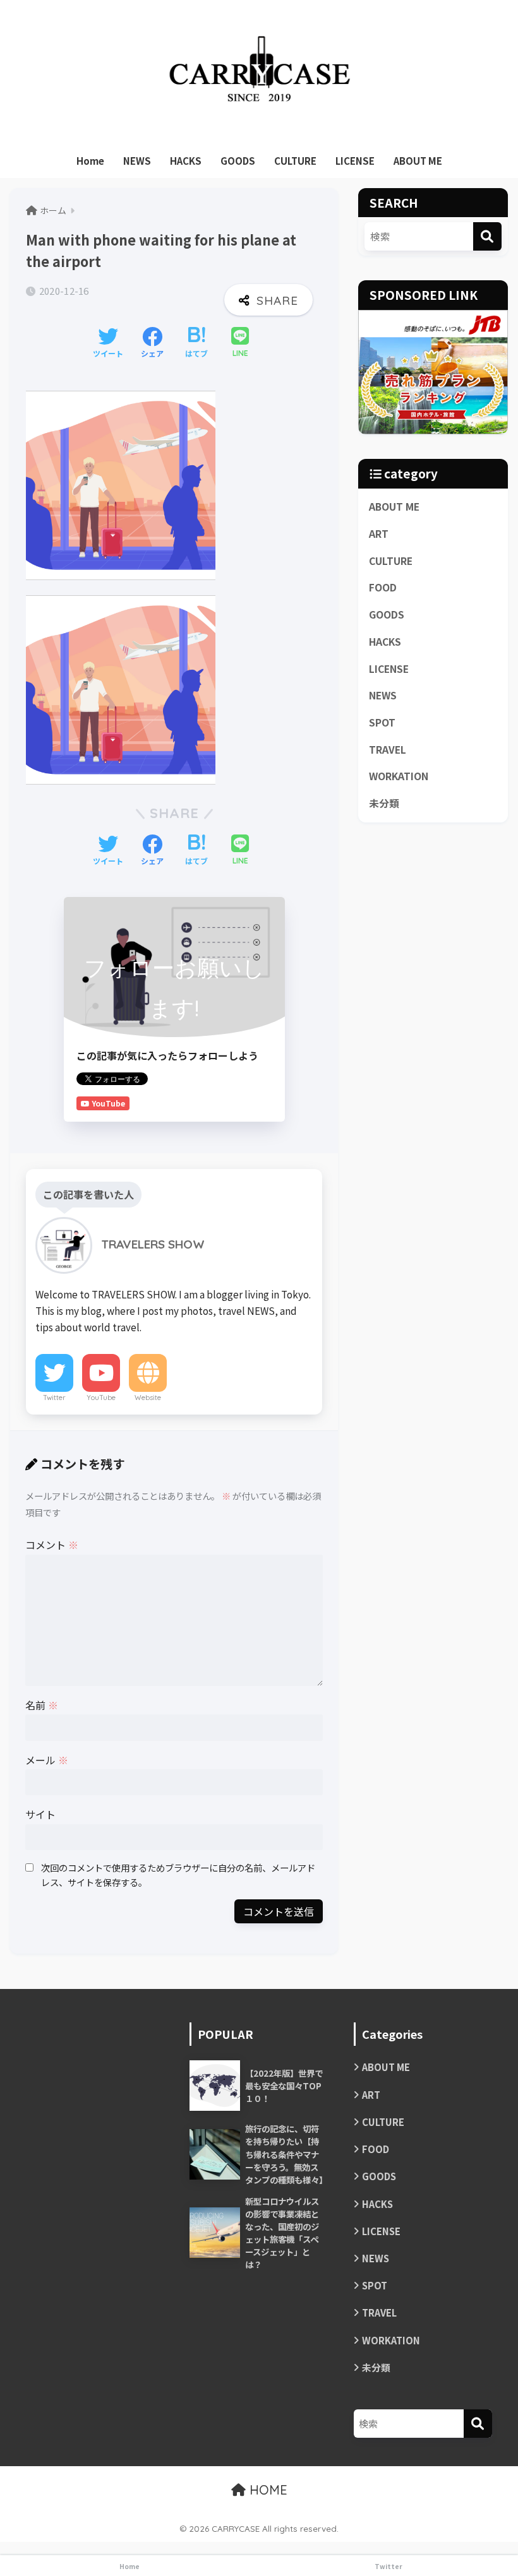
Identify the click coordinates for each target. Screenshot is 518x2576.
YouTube (101, 1398)
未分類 (384, 803)
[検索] (487, 236)
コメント (52, 1545)
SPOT (382, 722)
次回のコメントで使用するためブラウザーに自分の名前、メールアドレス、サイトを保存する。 (178, 1875)
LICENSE (355, 161)
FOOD (383, 587)
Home (90, 161)
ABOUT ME (418, 161)
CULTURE (295, 161)
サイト (40, 1814)
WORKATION (399, 776)
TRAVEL (388, 750)
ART (379, 534)
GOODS (238, 161)
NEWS (137, 161)
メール (47, 1760)
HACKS (186, 161)
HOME (267, 2490)
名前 (42, 1705)
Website (148, 1398)
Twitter (54, 1398)
